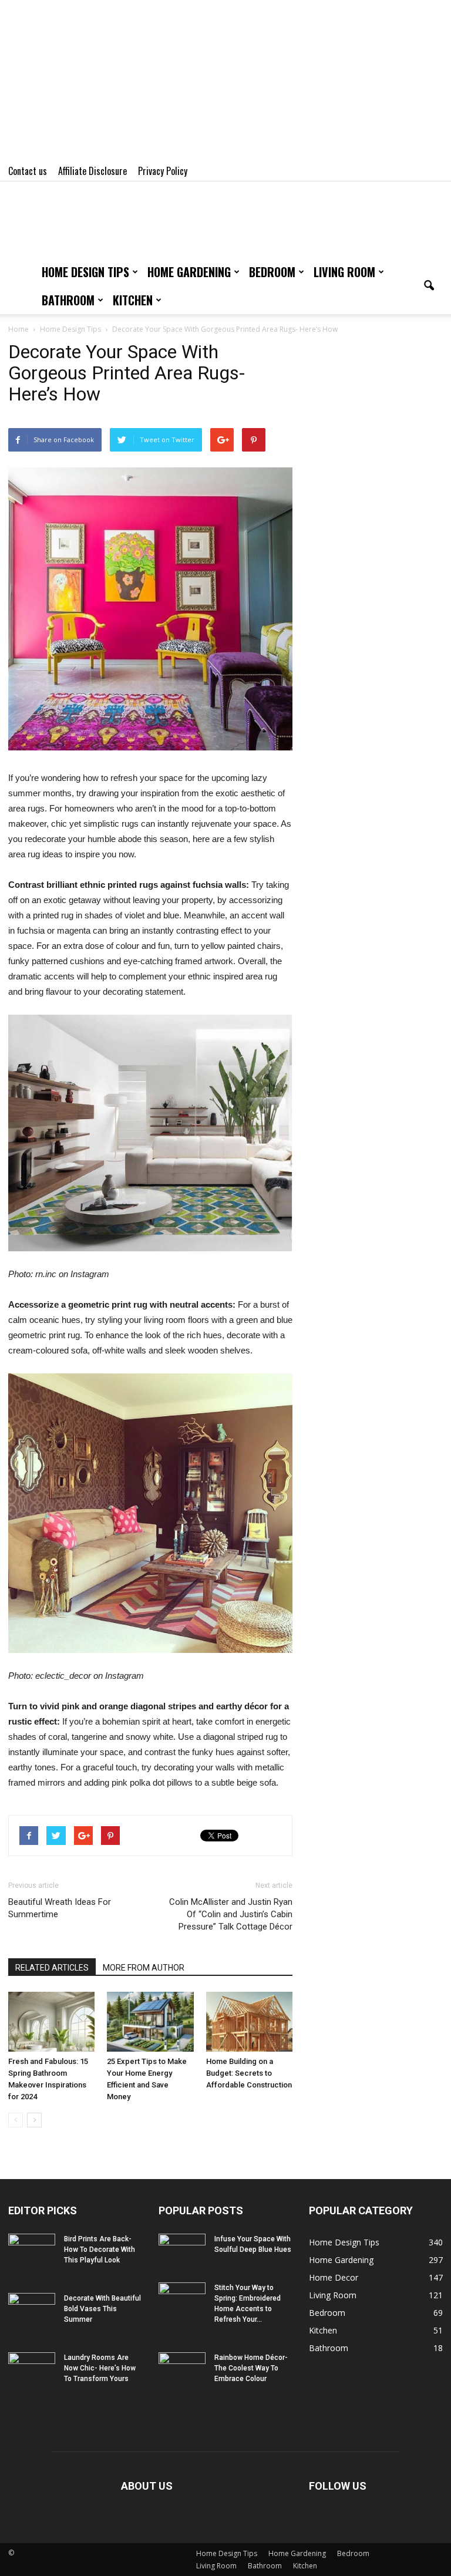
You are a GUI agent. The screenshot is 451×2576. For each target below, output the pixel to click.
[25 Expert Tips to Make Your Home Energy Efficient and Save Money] (150, 2021)
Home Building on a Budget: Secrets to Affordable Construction (249, 2073)
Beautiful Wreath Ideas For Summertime (60, 1908)
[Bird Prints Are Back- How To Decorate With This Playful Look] (32, 2250)
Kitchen (133, 300)
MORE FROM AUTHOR (144, 1968)
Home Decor (334, 2277)
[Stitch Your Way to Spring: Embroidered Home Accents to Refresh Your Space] (182, 2299)
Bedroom (272, 272)
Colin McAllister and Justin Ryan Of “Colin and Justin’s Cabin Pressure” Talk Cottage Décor (231, 1914)
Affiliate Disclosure (92, 171)
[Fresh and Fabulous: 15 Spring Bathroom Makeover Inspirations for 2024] (51, 2021)
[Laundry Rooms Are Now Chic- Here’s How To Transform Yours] (32, 2369)
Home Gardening (189, 272)
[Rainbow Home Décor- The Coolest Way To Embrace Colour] (182, 2369)
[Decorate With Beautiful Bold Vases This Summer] (32, 2309)
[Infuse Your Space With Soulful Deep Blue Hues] (182, 2250)
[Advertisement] (225, 82)
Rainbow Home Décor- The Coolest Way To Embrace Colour (251, 2368)
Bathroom (68, 300)
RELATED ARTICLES (52, 1968)
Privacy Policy (163, 171)
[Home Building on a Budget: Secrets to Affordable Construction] (249, 2021)
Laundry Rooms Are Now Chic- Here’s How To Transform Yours (100, 2368)
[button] (429, 286)
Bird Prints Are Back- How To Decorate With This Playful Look (100, 2250)
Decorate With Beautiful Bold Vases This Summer (102, 2309)
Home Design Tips (85, 272)
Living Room (344, 272)
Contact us (28, 171)
